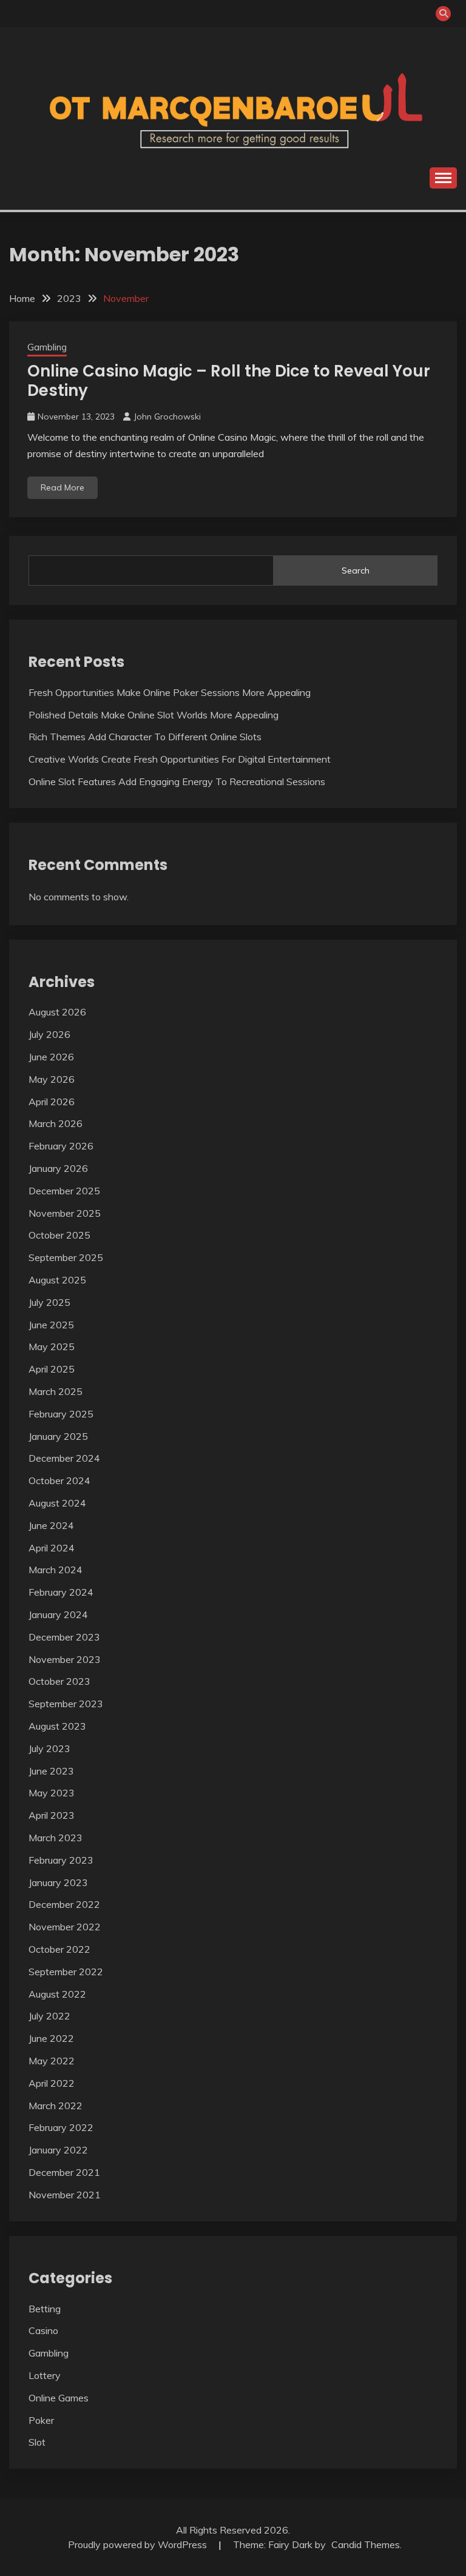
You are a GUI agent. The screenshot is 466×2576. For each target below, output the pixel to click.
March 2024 (56, 1570)
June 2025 (51, 1325)
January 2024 (58, 1614)
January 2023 (58, 1882)
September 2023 (66, 1704)
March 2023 (56, 1838)
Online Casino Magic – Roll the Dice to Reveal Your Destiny (229, 381)
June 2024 (51, 1525)
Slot (37, 2442)
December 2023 (64, 1637)
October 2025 (59, 1235)
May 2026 (52, 1079)
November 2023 (65, 1659)
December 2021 (64, 2172)
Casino (43, 2330)
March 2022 (56, 2106)
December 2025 (64, 1191)
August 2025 (57, 1280)
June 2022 (51, 2038)
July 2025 (49, 1302)
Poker (41, 2420)
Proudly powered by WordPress (139, 2544)
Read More (62, 487)
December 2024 (64, 1458)
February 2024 (61, 1592)
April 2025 (52, 1369)
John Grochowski (167, 417)
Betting (45, 2309)
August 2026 (57, 1012)
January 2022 (58, 2150)
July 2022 (49, 2016)
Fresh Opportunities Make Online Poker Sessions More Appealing (170, 692)
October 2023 (59, 1681)
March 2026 (56, 1123)
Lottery (45, 2375)
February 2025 (61, 1414)
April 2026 (52, 1102)
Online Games (59, 2398)
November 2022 (65, 1927)
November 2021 (65, 2195)
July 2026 (49, 1034)
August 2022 (57, 1994)
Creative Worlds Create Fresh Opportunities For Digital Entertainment (180, 759)
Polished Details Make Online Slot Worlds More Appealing (154, 715)
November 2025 (65, 1213)
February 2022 (61, 2127)
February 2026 (61, 1146)
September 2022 (66, 1972)
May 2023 (52, 1793)
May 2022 (52, 2061)
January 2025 (58, 1436)
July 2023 (49, 1748)
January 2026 (58, 1168)
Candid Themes (366, 2544)
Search (356, 570)
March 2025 (56, 1391)
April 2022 (52, 2083)
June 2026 (51, 1057)
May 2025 (52, 1347)
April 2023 (52, 1815)
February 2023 (61, 1860)
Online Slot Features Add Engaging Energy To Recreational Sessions (177, 781)
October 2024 (59, 1480)
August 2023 (57, 1726)
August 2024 (57, 1503)
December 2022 (64, 1904)
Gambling (47, 347)
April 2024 (52, 1548)
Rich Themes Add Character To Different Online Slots (145, 737)
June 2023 (51, 1771)
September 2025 (66, 1257)
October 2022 (59, 1949)
